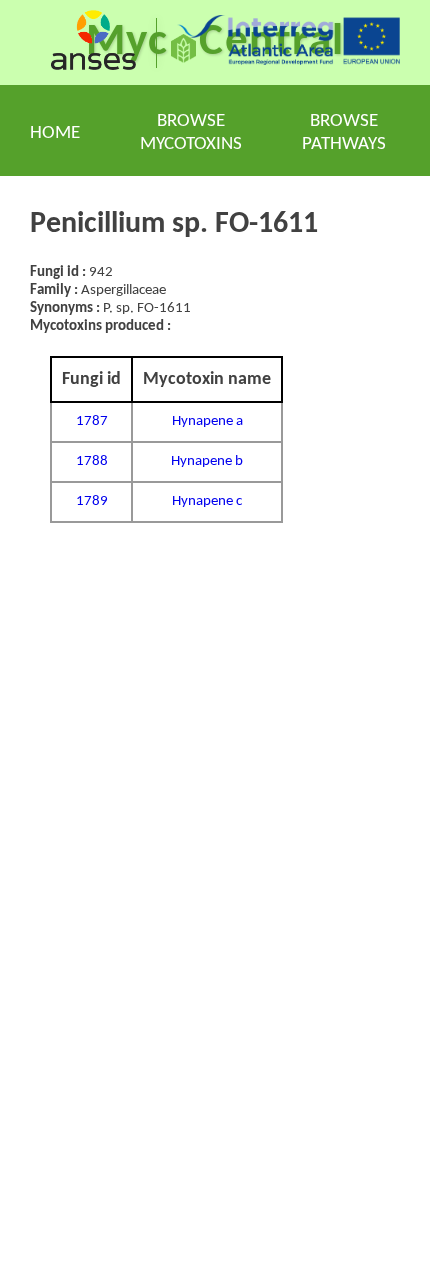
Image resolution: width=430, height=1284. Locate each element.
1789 (92, 501)
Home (55, 133)
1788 (92, 461)
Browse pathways (344, 133)
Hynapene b (207, 461)
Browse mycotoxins (191, 133)
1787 (92, 421)
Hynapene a (207, 421)
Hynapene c (207, 501)
